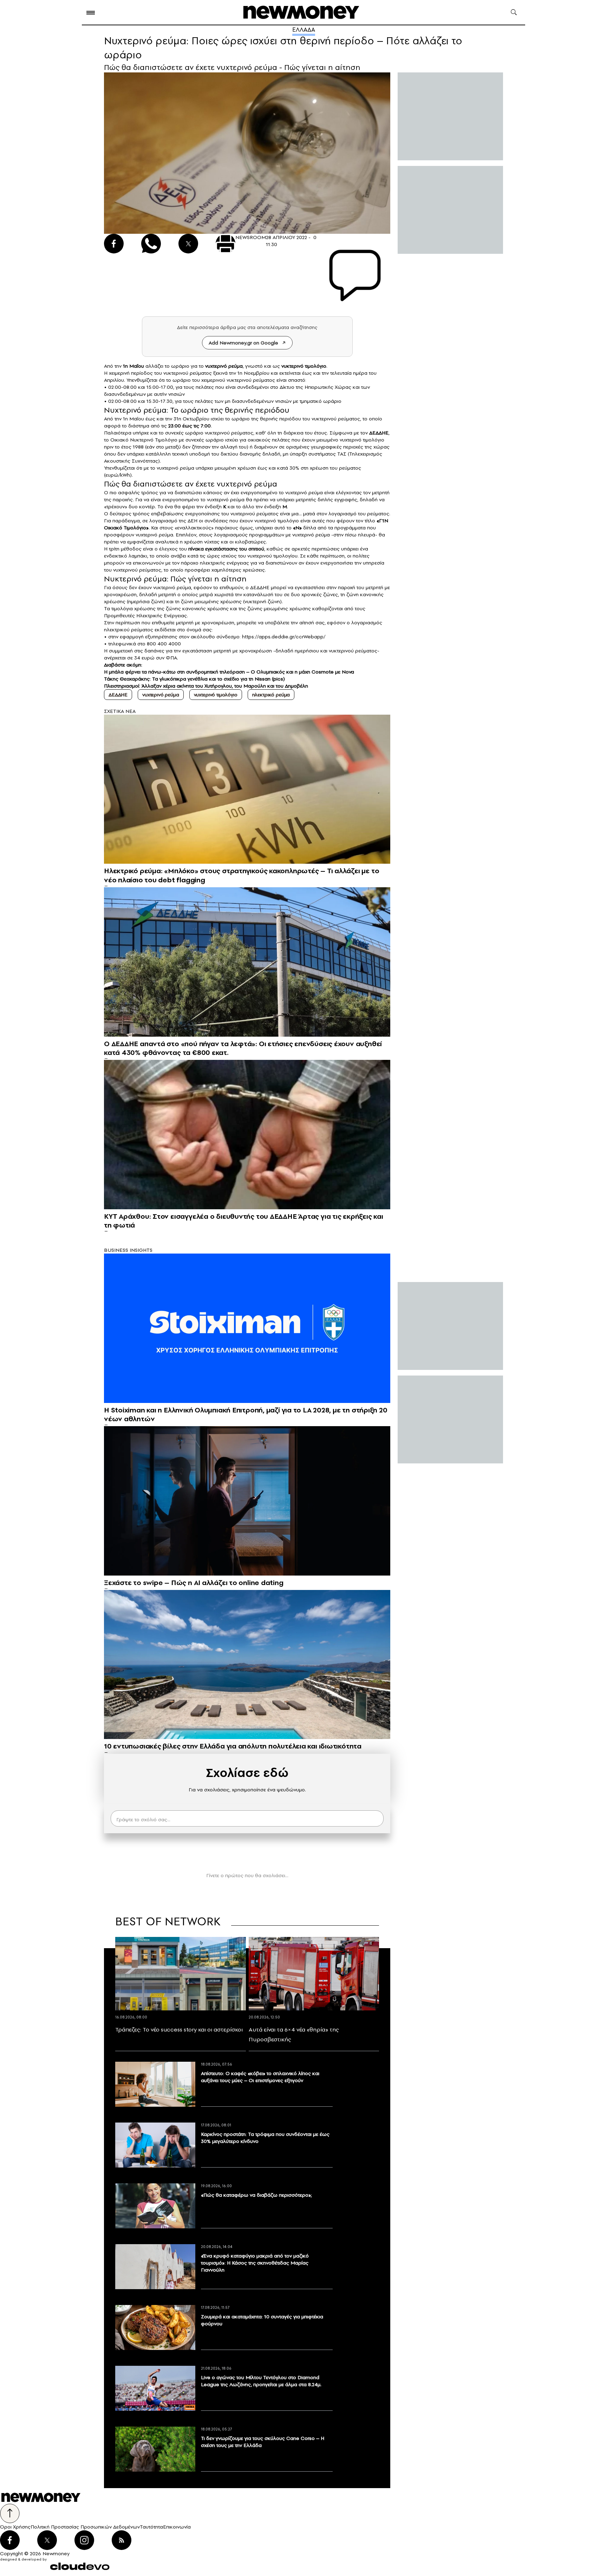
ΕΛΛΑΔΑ (304, 30)
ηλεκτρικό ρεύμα (271, 695)
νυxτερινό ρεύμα (224, 366)
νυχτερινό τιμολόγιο (216, 695)
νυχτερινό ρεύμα (161, 695)
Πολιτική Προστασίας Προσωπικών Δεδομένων (85, 2527)
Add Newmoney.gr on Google (243, 343)
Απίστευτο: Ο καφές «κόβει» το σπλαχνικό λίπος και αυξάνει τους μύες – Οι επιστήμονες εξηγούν (260, 2077)
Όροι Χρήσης (15, 2527)
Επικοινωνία (177, 2527)
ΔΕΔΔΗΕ (379, 433)
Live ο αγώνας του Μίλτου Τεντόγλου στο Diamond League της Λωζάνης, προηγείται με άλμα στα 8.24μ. (261, 2381)
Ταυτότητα (151, 2527)
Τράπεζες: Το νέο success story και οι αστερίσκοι (179, 2029)
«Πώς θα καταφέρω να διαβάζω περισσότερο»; (256, 2195)
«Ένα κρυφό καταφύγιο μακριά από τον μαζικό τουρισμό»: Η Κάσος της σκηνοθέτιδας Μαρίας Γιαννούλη (255, 2263)
